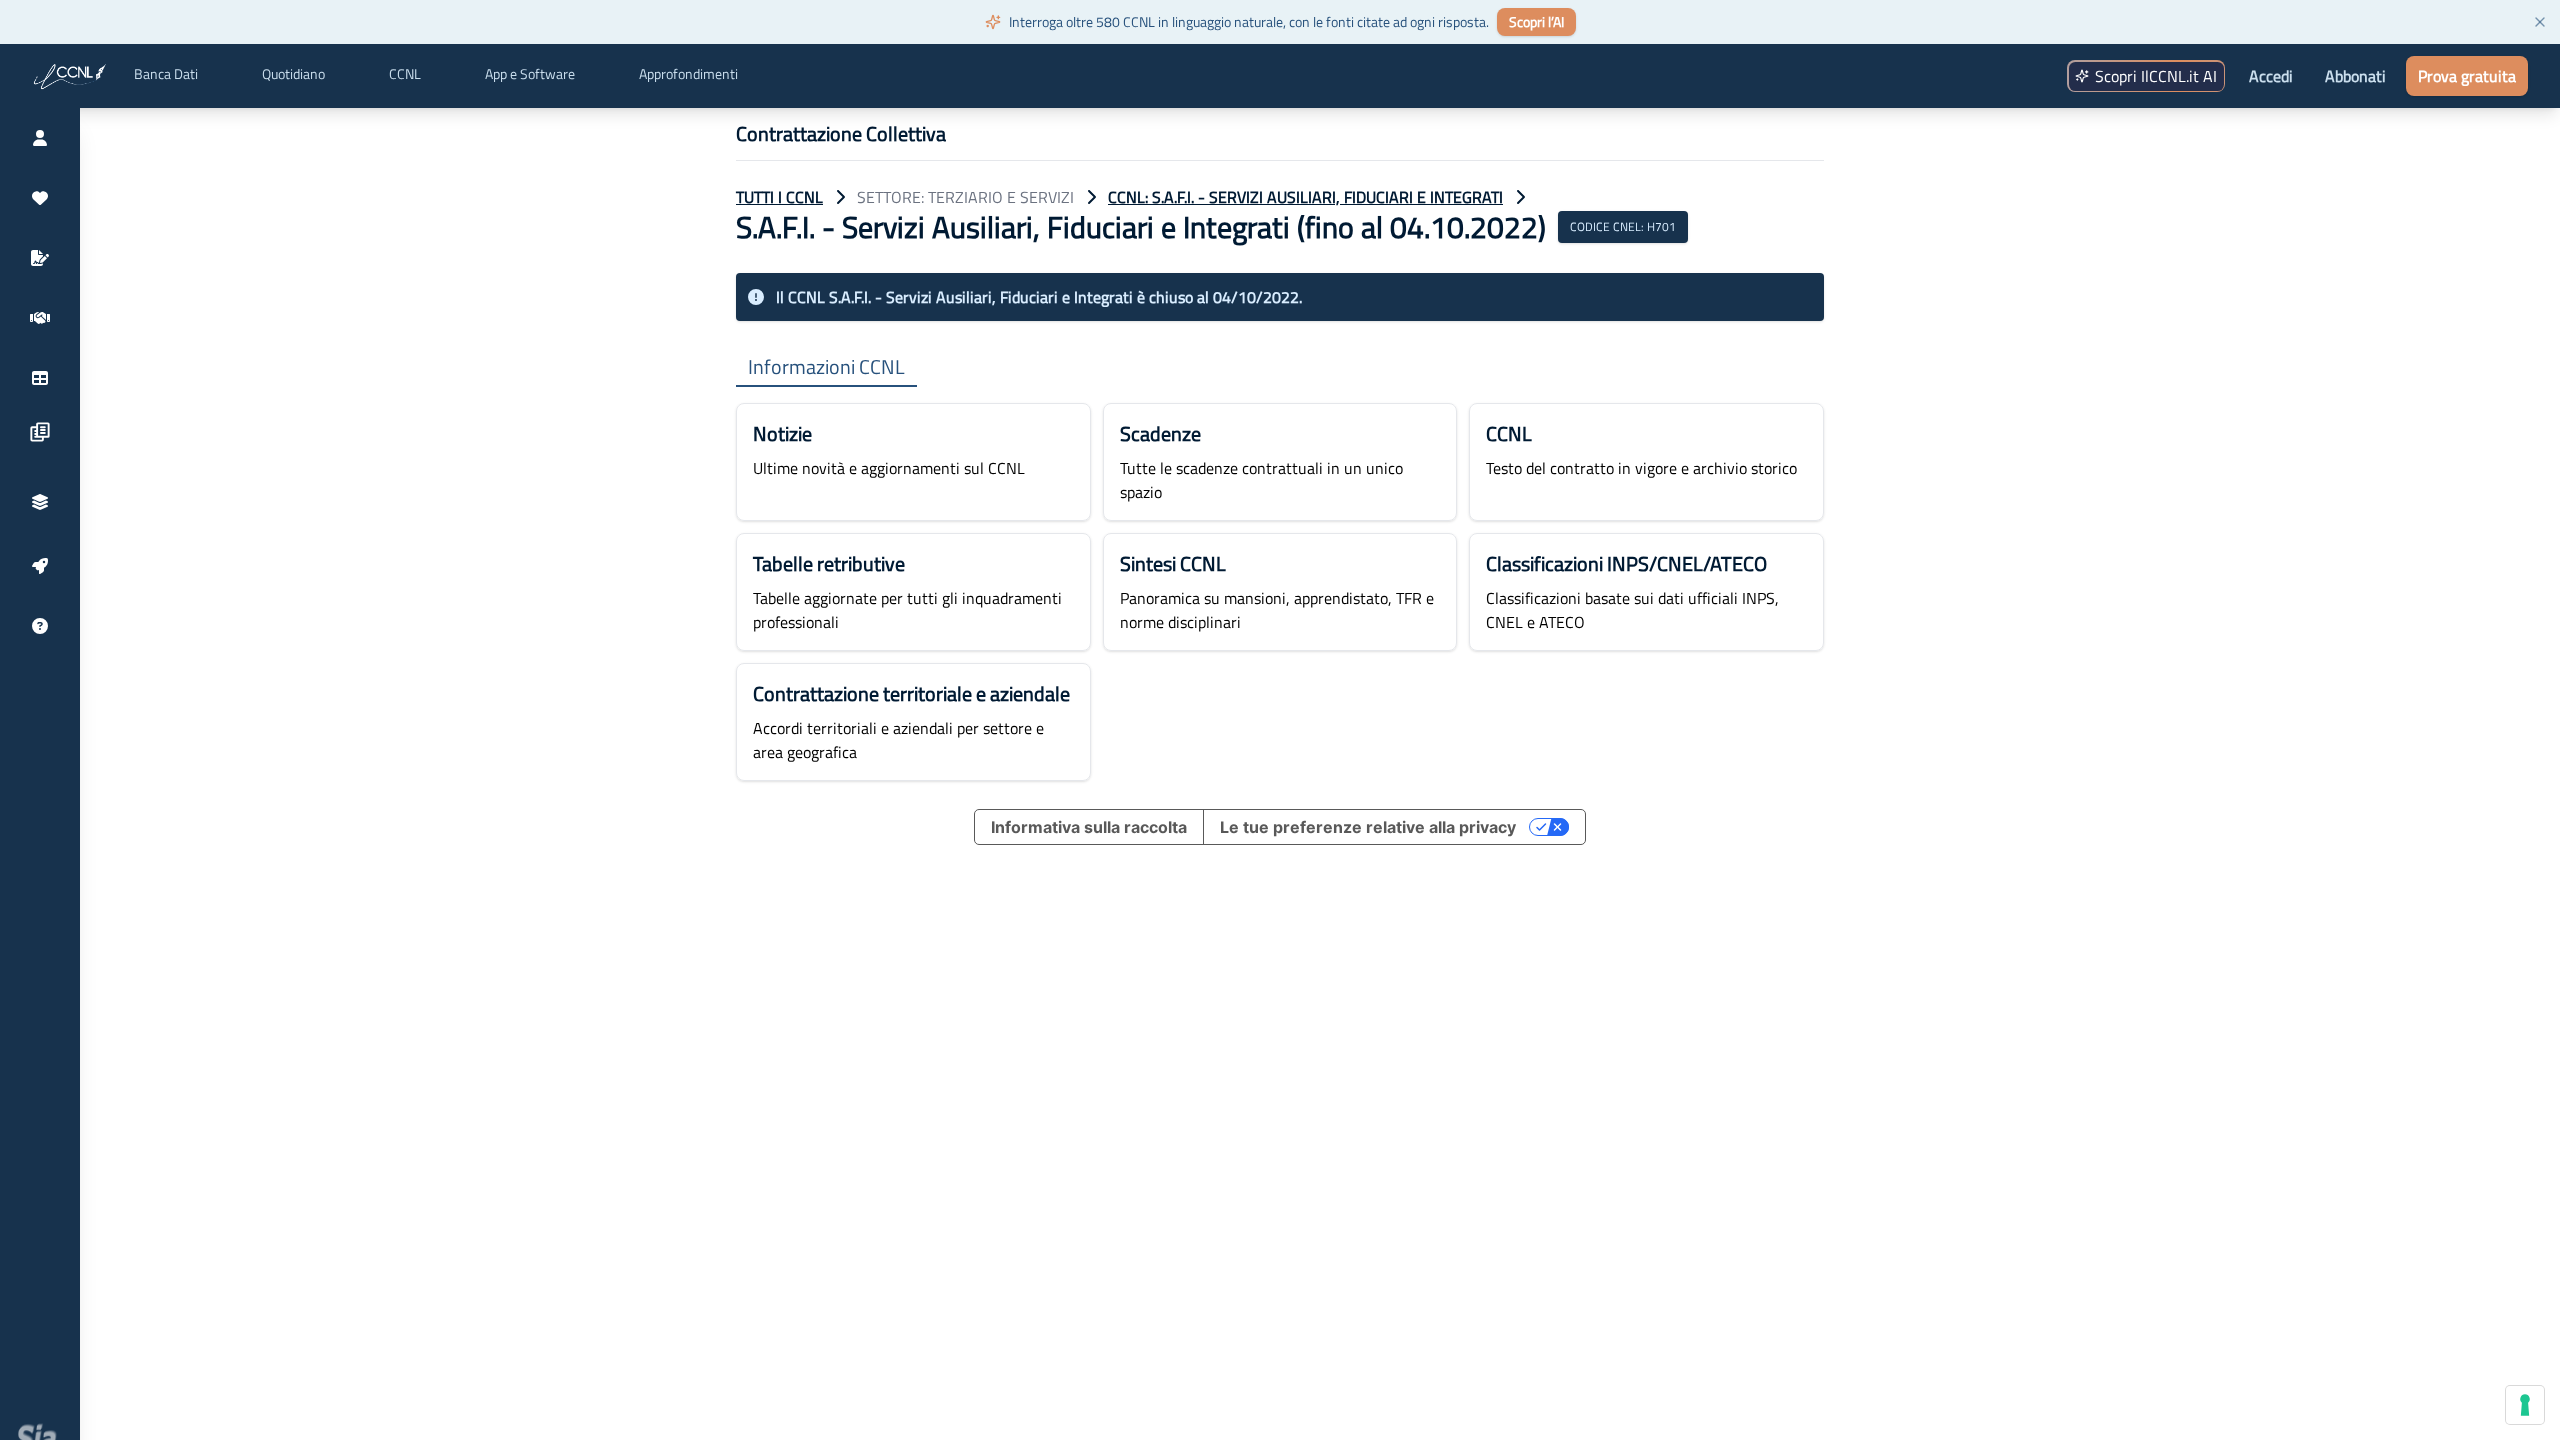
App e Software (530, 74)
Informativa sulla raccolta (1089, 827)
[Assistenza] (40, 626)
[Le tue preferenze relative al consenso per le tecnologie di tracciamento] (2525, 1405)
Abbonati (2355, 76)
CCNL (405, 74)
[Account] (40, 138)
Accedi (2271, 76)
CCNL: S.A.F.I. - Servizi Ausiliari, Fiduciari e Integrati (1305, 197)
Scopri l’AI (1536, 21)
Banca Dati (166, 74)
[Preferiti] (40, 198)
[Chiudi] (2540, 22)
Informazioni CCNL (826, 367)
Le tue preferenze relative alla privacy (1368, 827)
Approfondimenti (688, 74)
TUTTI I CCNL (779, 197)
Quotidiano (293, 74)
